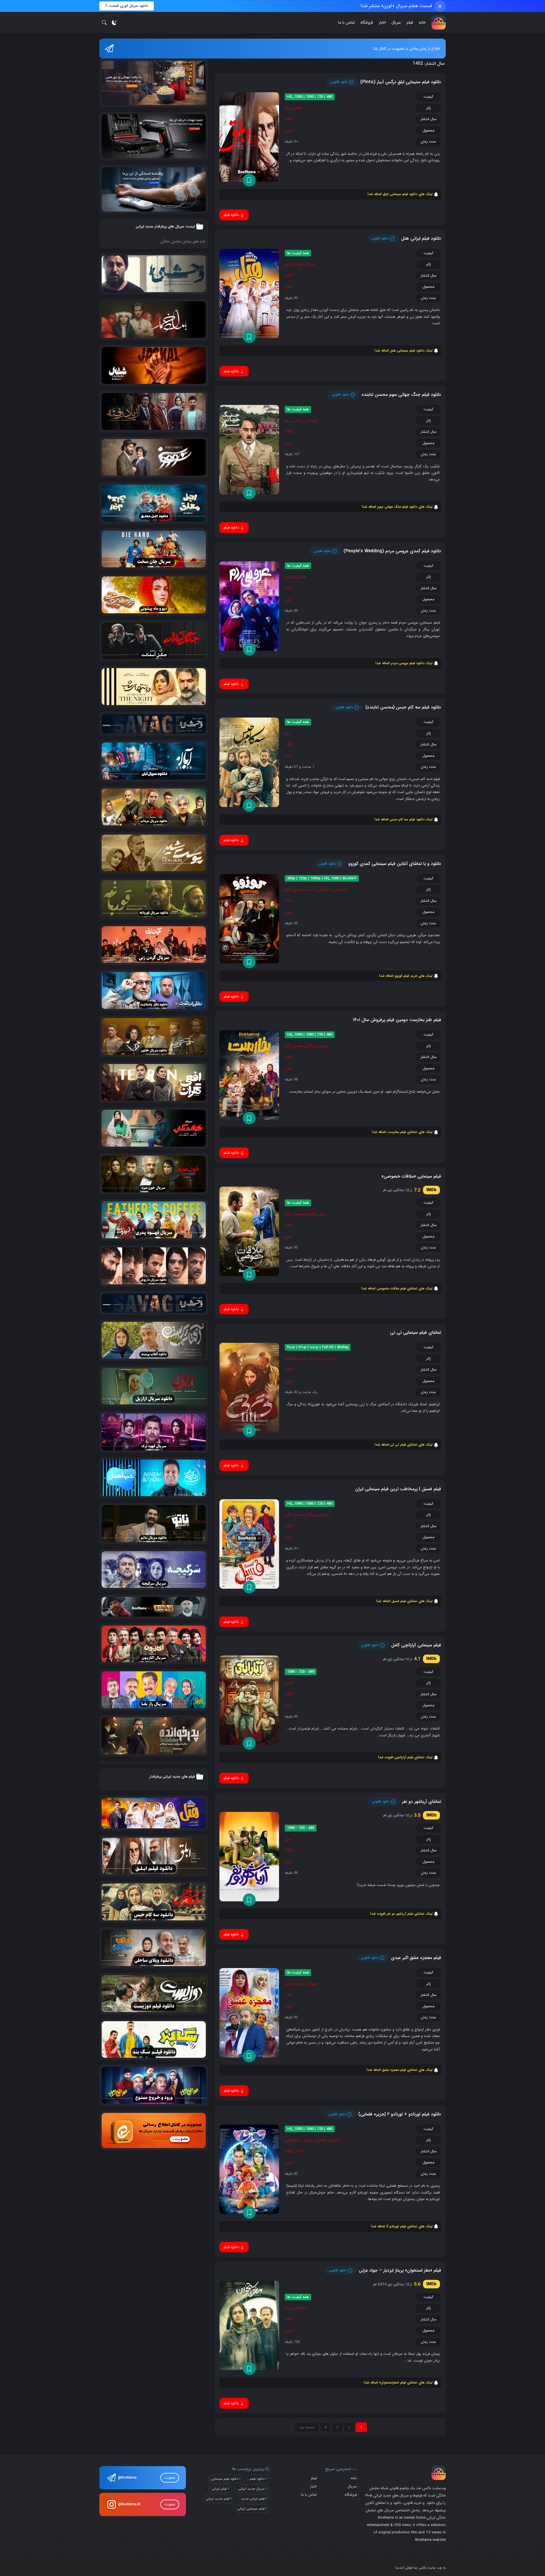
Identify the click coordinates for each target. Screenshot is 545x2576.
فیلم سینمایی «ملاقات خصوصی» (411, 1176)
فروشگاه (367, 22)
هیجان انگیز (294, 264)
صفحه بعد (307, 2427)
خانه (422, 22)
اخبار (382, 22)
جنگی (298, 421)
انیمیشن (334, 2140)
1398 (300, 2151)
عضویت (170, 2478)
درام (288, 108)
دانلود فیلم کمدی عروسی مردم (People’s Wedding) (392, 551)
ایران (288, 130)
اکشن (298, 108)
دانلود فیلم (257, 2479)
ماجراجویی (293, 2140)
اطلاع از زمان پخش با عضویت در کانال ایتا (407, 49)
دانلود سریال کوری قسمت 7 (127, 6)
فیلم (410, 22)
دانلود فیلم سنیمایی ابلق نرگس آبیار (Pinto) (401, 82)
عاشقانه (312, 1214)
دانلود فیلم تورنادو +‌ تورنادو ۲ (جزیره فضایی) (400, 2114)
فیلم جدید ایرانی (218, 2499)
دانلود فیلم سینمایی (225, 2479)
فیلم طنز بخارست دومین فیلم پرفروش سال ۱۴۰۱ (397, 1020)
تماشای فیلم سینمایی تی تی (416, 1332)
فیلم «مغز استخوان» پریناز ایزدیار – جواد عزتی (400, 2270)
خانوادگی (324, 889)
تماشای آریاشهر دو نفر (422, 1802)
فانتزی (301, 577)
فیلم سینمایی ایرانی (251, 2509)
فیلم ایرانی (219, 2489)
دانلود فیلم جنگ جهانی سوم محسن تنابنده (401, 395)
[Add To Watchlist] (249, 180)
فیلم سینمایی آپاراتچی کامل (416, 1645)
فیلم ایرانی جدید (253, 2499)
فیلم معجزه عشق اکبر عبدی (416, 1958)
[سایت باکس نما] (439, 22)
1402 (289, 119)
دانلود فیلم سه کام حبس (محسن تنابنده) (403, 707)
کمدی (310, 264)
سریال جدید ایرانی (251, 2489)
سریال (396, 22)
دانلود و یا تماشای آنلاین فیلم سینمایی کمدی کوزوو (395, 864)
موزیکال (312, 1046)
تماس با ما (347, 22)
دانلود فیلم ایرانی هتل (421, 238)
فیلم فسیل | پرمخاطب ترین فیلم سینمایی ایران (398, 1489)
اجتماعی (311, 421)
